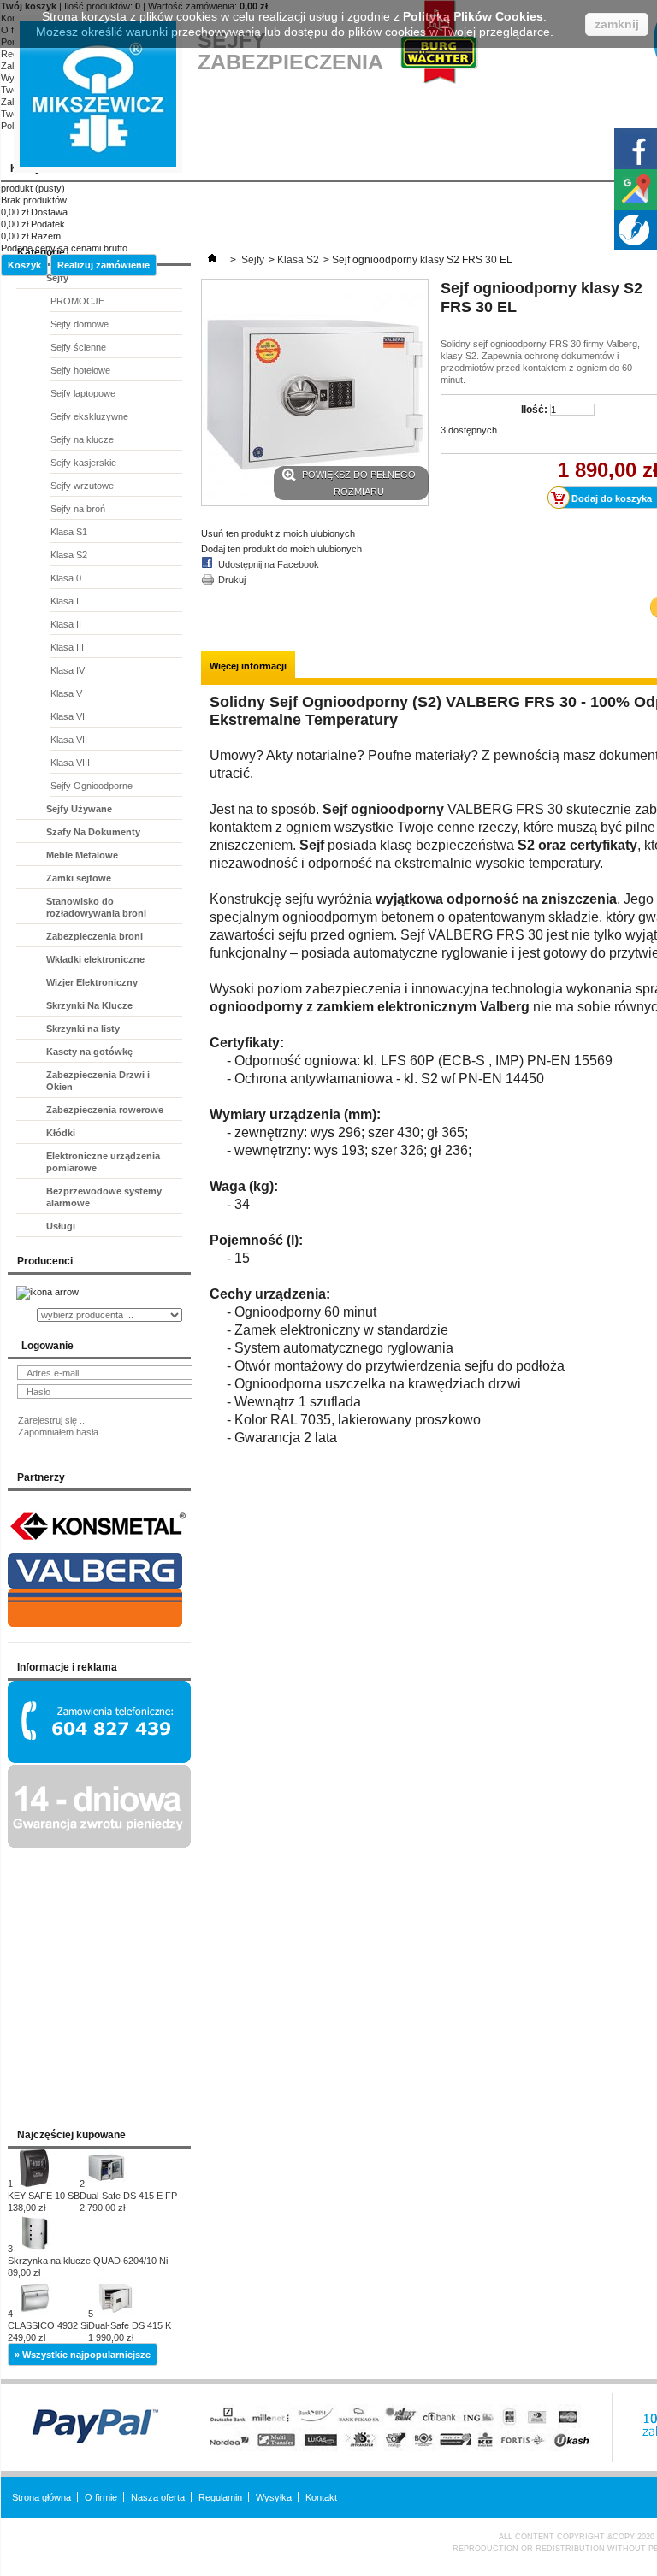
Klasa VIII (70, 763)
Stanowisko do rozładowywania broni (96, 907)
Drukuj (232, 580)
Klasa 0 (66, 578)
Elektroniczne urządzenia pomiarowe (103, 1162)
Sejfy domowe (80, 324)
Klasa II (66, 624)
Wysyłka (274, 2497)
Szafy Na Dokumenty (93, 832)
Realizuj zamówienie (104, 265)
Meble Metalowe (82, 855)
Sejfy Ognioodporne (92, 786)
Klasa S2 (69, 555)
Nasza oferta (158, 2497)
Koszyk (24, 265)
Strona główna (41, 2497)
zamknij (617, 24)
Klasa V (66, 693)
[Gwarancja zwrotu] (99, 1844)
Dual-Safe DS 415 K (130, 2331)
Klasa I (65, 601)
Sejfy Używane (79, 809)
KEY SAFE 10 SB (44, 2202)
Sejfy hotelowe (80, 370)
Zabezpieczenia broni (95, 936)
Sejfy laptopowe (83, 393)
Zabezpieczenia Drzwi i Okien (98, 1081)
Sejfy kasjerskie (83, 463)
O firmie (101, 2497)
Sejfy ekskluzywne (89, 416)
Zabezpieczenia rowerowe (105, 1110)
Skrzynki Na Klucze (89, 1005)
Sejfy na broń (78, 509)
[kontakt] (99, 1760)
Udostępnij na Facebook (269, 564)
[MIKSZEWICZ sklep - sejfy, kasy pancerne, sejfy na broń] (98, 94)
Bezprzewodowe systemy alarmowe (104, 1197)
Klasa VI (68, 716)
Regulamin (220, 2497)
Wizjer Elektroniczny (92, 982)
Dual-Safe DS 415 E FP (128, 2202)
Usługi (61, 1226)
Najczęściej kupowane (71, 2135)
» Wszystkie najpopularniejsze (83, 2355)
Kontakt (321, 2497)
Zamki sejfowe (79, 878)
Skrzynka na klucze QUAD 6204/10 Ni (88, 2267)
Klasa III (67, 647)
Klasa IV (68, 670)
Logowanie (47, 1346)
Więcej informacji (248, 666)
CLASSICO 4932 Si (48, 2331)
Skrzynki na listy (83, 1029)
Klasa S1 (69, 532)
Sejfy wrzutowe (82, 486)
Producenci (45, 1261)
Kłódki (61, 1133)
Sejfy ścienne (78, 347)
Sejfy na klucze (82, 439)
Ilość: (534, 410)
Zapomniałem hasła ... (63, 1432)
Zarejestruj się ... (53, 1420)
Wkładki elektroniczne (95, 959)
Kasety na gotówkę (89, 1052)
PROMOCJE (77, 301)
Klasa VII (69, 740)
